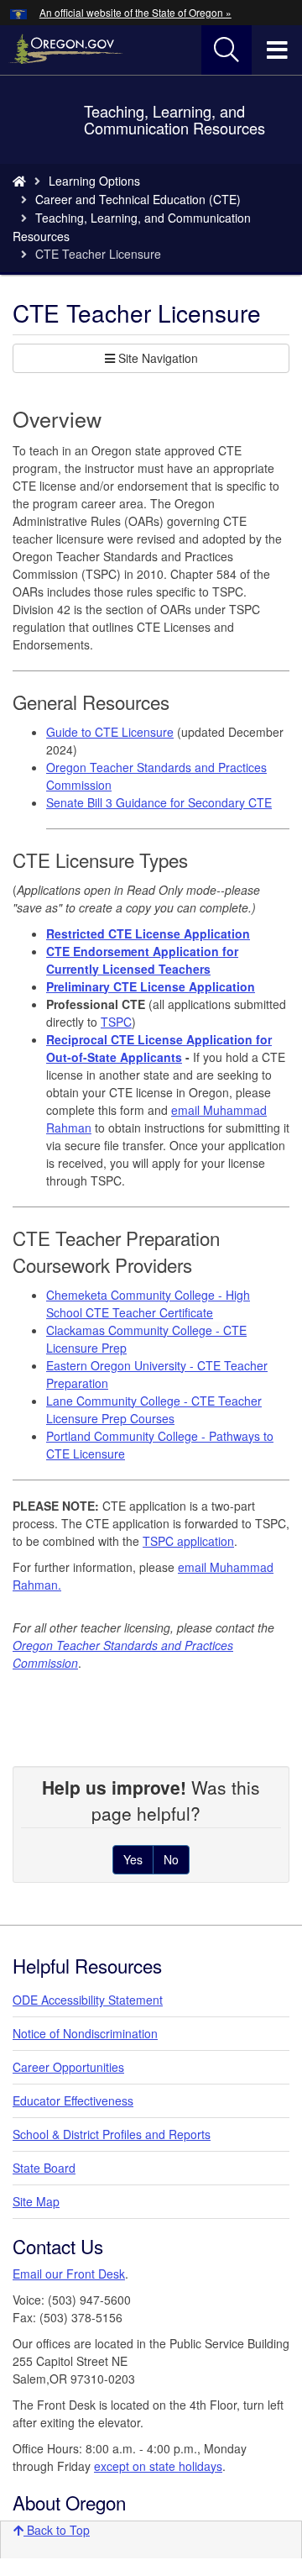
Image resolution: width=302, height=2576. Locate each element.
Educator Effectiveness (73, 2100)
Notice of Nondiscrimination (85, 2033)
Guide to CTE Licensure (110, 732)
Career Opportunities (68, 2067)
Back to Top (57, 2530)
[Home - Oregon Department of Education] (19, 181)
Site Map (36, 2201)
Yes (133, 1859)
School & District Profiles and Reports (112, 2134)
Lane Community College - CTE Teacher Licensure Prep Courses (154, 1409)
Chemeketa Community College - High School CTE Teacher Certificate (148, 1304)
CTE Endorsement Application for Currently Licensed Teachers (142, 960)
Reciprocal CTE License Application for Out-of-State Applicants (159, 1048)
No (171, 1859)
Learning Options (94, 181)
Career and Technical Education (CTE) (138, 199)
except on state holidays (158, 2466)
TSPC (116, 1022)
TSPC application (188, 1541)
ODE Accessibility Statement (88, 2000)
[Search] (226, 50)
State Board (44, 2168)
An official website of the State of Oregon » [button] (135, 12)
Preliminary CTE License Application (151, 986)
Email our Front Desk (69, 2274)
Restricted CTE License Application (148, 933)
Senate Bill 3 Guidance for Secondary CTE (159, 802)
